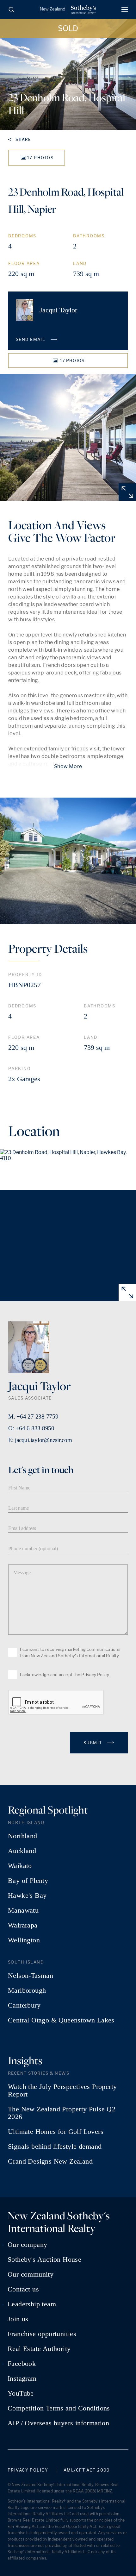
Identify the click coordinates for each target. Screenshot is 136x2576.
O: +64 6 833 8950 (31, 1428)
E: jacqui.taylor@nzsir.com (40, 1440)
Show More (68, 766)
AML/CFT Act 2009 (87, 2470)
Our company (27, 2245)
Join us (18, 2319)
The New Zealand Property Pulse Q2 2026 (62, 2113)
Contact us (23, 2289)
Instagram (22, 2379)
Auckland (22, 1851)
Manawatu (23, 1910)
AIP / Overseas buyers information (58, 2423)
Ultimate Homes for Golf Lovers (56, 2132)
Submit (93, 1743)
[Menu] (125, 9)
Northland (23, 1836)
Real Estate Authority (39, 2349)
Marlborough (27, 1990)
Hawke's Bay (27, 1896)
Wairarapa (23, 1925)
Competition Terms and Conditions (59, 2408)
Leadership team (32, 2304)
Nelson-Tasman (31, 1976)
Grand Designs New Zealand (50, 2161)
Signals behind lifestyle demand (55, 2147)
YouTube (21, 2393)
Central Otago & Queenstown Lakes (61, 2020)
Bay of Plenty (28, 1881)
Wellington (24, 1940)
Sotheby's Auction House (44, 2259)
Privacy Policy (95, 1675)
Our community (31, 2274)
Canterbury (24, 2005)
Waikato (20, 1866)
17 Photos (40, 158)
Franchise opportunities (42, 2334)
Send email (31, 339)
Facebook (22, 2364)
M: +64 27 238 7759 (33, 1416)
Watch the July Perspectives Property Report (62, 2090)
